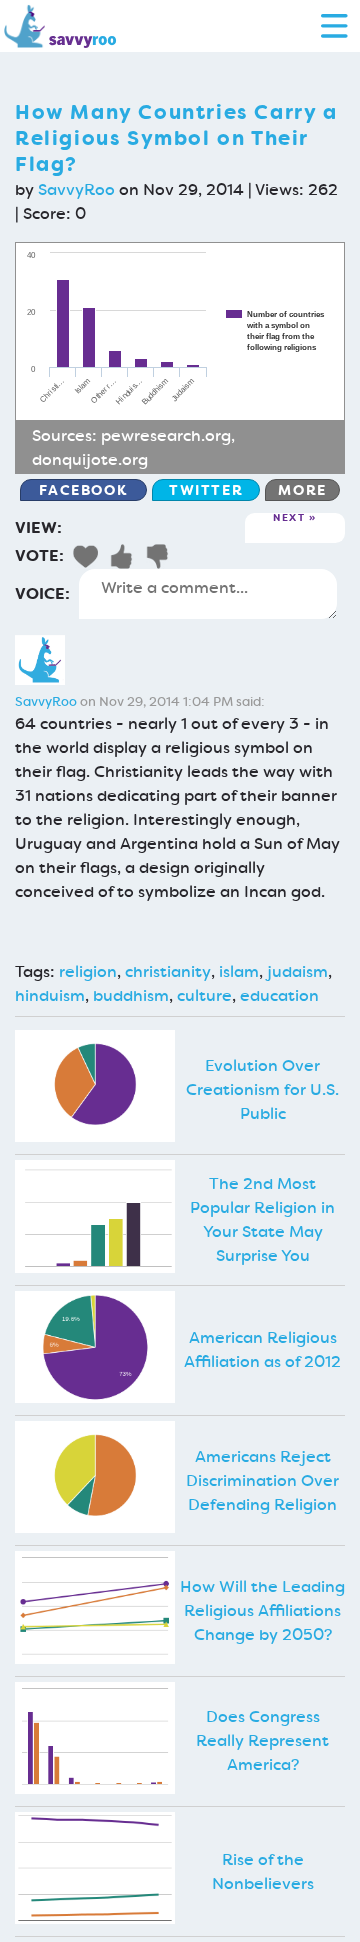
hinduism (50, 995)
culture (204, 995)
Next (289, 518)
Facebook (83, 490)
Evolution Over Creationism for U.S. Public (262, 1089)
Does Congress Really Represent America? (262, 1740)
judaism (297, 971)
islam (239, 971)
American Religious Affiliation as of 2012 (262, 1349)
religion (88, 971)
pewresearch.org (166, 435)
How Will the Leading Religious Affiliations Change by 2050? (262, 1610)
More (302, 490)
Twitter (206, 490)
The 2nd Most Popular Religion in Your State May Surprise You (262, 1219)
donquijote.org (90, 459)
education (279, 995)
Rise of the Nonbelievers (263, 1871)
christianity (168, 971)
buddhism (131, 995)
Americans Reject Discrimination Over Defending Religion (262, 1480)
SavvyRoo (76, 189)
